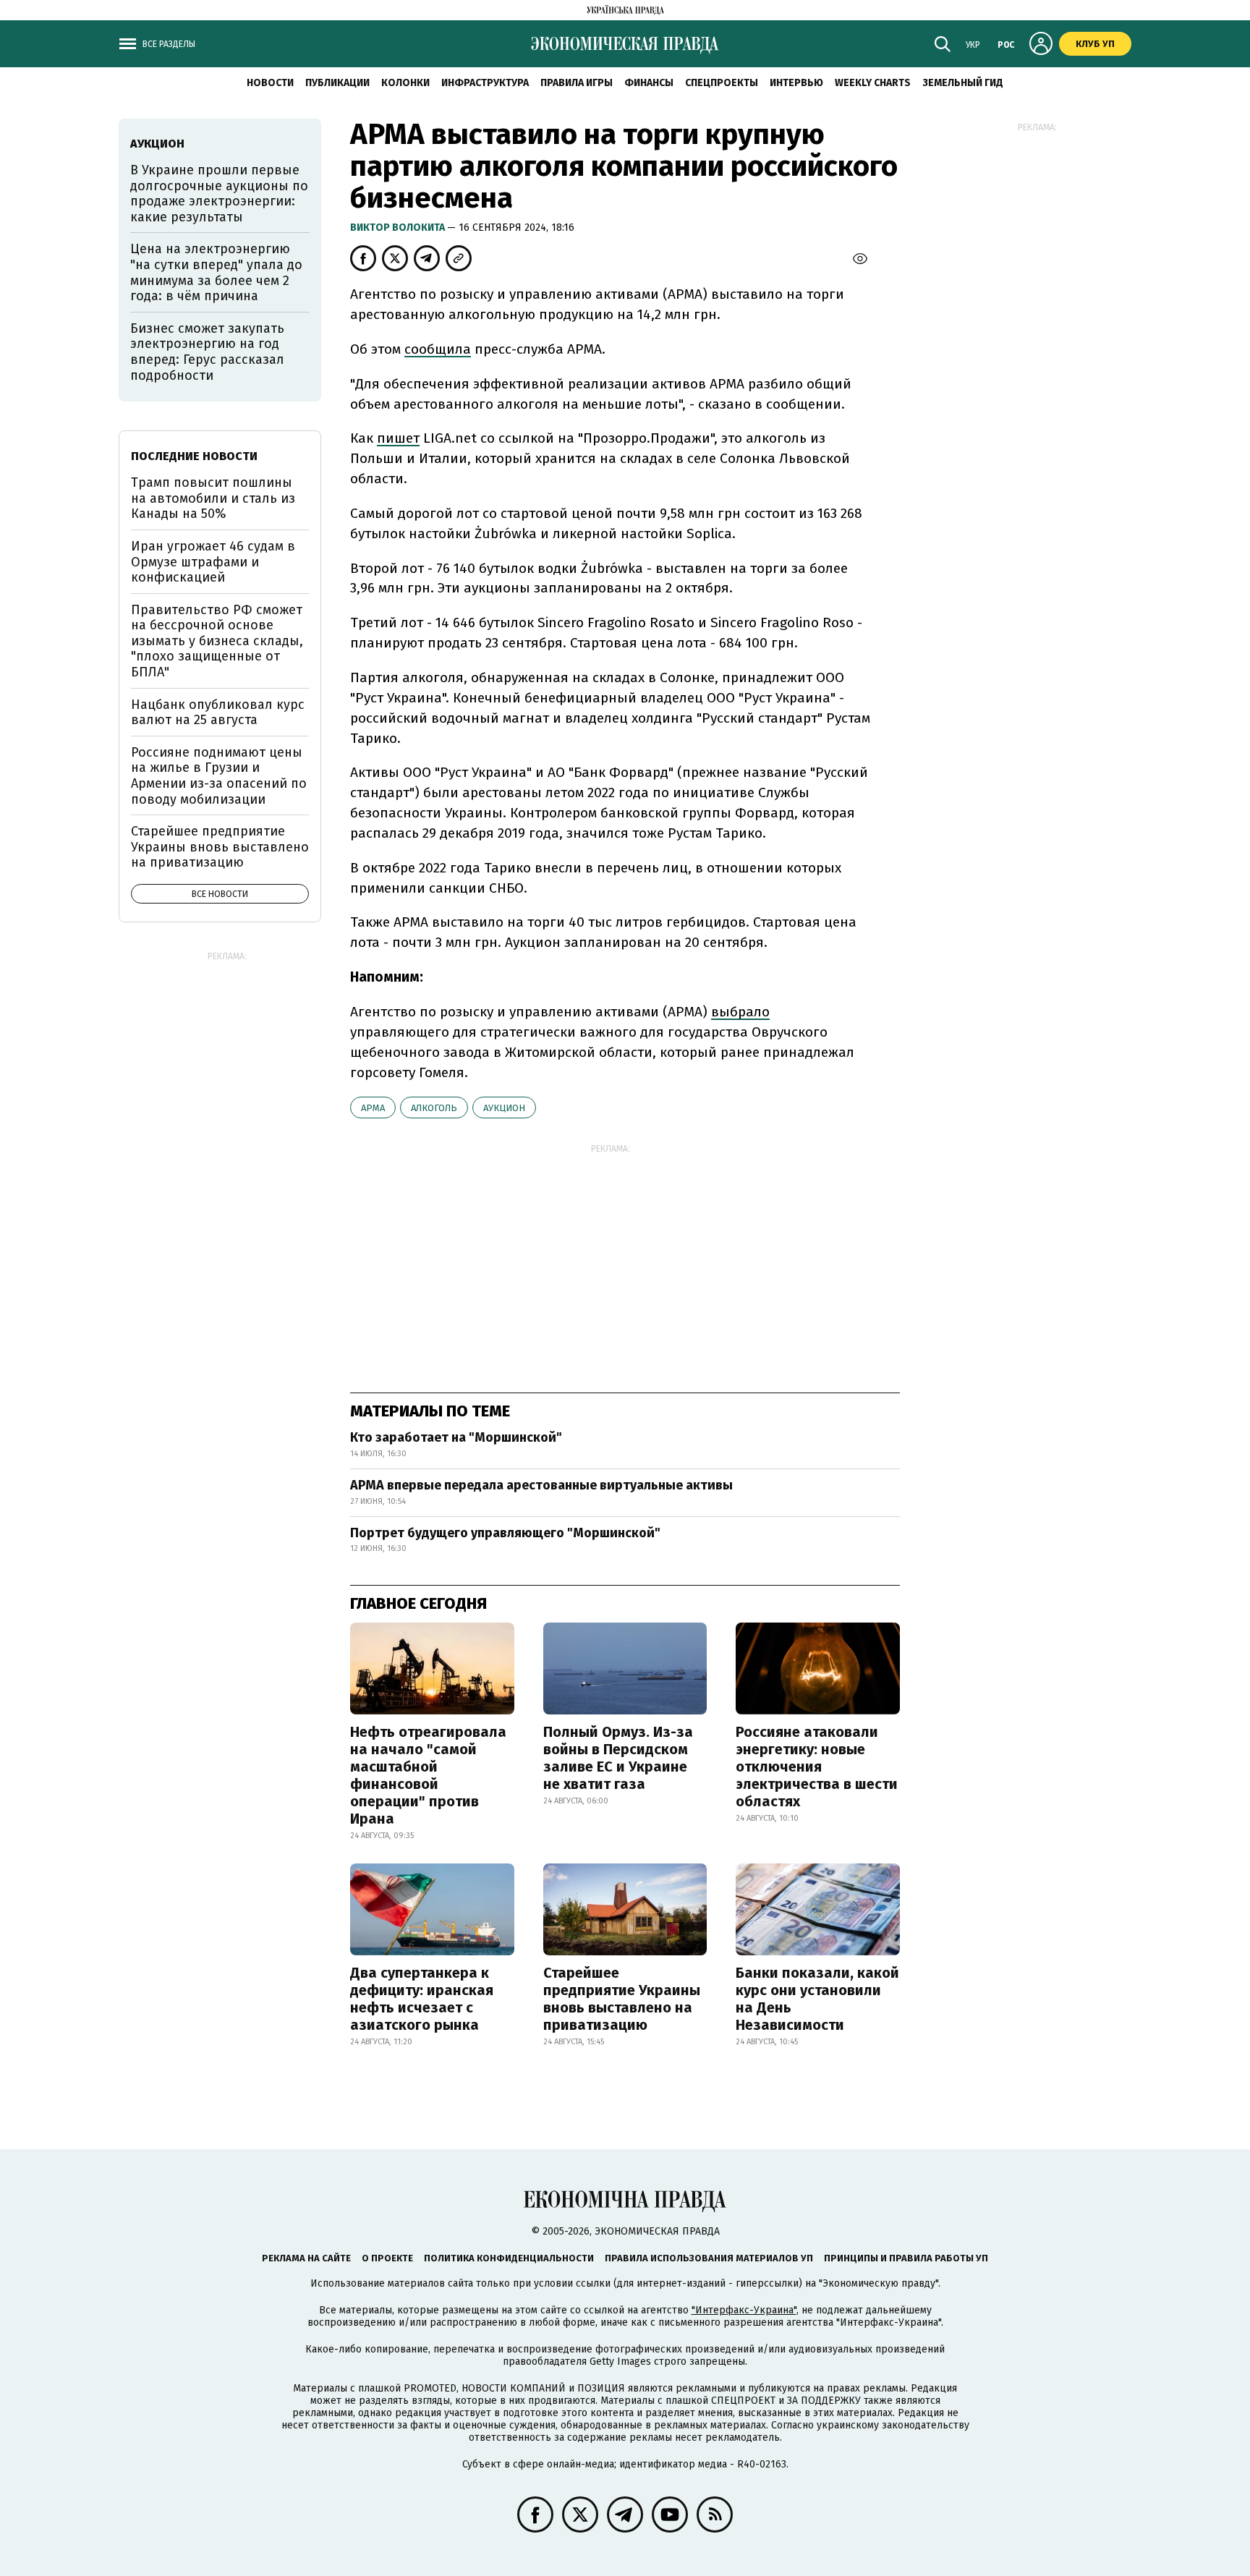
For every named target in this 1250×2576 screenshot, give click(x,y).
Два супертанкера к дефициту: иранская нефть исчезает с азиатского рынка (422, 1999)
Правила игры (577, 83)
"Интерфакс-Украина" (744, 2310)
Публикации (337, 83)
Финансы (649, 83)
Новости (270, 83)
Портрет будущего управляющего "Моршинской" (505, 1533)
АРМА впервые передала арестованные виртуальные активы (541, 1485)
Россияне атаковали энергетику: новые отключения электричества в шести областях (817, 1767)
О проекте (387, 2258)
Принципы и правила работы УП (906, 2258)
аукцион (504, 1108)
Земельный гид (963, 83)
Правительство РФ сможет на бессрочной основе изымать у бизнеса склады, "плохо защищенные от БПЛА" (217, 641)
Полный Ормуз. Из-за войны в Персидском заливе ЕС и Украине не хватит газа (618, 1758)
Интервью (796, 83)
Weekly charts (873, 83)
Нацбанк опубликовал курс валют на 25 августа (218, 713)
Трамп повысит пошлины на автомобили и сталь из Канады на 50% (213, 498)
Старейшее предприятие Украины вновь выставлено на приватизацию (622, 1999)
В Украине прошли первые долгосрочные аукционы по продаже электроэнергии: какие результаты (219, 194)
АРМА (373, 1108)
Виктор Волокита (399, 228)
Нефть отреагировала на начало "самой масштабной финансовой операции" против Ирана (428, 1775)
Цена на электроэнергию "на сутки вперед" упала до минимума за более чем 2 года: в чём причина (216, 272)
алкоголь (434, 1108)
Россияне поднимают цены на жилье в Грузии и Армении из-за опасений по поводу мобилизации (219, 776)
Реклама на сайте (306, 2258)
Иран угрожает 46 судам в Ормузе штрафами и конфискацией (213, 562)
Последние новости (194, 456)
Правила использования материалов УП (709, 2258)
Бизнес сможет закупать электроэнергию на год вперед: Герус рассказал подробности (207, 352)
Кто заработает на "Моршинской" (456, 1437)
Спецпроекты (722, 83)
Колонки (405, 83)
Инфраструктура (485, 83)
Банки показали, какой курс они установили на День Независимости (817, 1999)
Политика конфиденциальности (509, 2258)
